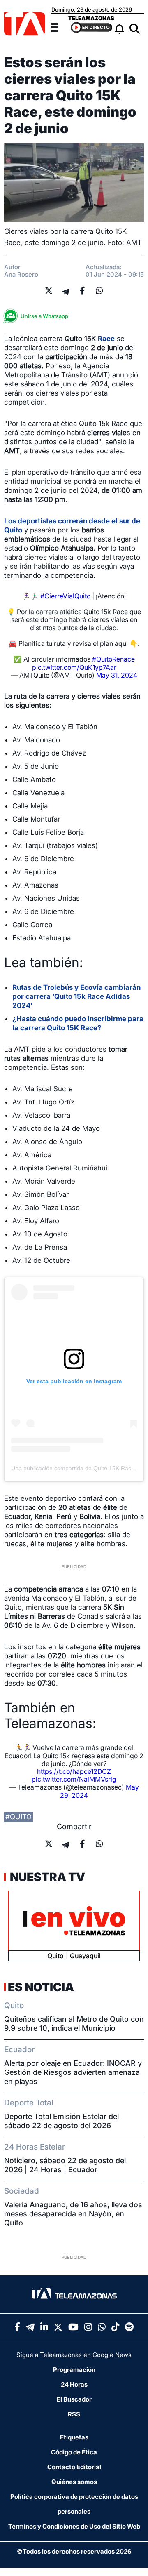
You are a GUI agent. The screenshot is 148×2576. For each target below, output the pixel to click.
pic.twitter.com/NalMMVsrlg (74, 1779)
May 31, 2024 (117, 675)
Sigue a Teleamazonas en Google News (74, 2355)
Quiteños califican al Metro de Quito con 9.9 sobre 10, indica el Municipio (74, 2024)
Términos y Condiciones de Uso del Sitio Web (74, 2526)
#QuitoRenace (113, 659)
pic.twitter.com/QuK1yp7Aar (74, 667)
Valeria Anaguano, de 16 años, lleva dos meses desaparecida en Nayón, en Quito (73, 2214)
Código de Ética (74, 2452)
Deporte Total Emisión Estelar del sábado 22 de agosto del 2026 (61, 2121)
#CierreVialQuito (65, 596)
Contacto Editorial (74, 2467)
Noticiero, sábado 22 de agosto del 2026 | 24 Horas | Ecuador (65, 2165)
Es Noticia (41, 1987)
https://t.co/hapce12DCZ (74, 1771)
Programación (74, 2370)
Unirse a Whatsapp (44, 316)
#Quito (18, 1817)
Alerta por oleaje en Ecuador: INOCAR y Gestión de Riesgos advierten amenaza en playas (73, 2072)
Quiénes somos (74, 2482)
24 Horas (74, 2384)
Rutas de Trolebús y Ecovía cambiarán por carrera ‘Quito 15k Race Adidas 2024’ (76, 996)
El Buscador (74, 2399)
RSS (74, 2414)
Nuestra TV (46, 1877)
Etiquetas (74, 2437)
